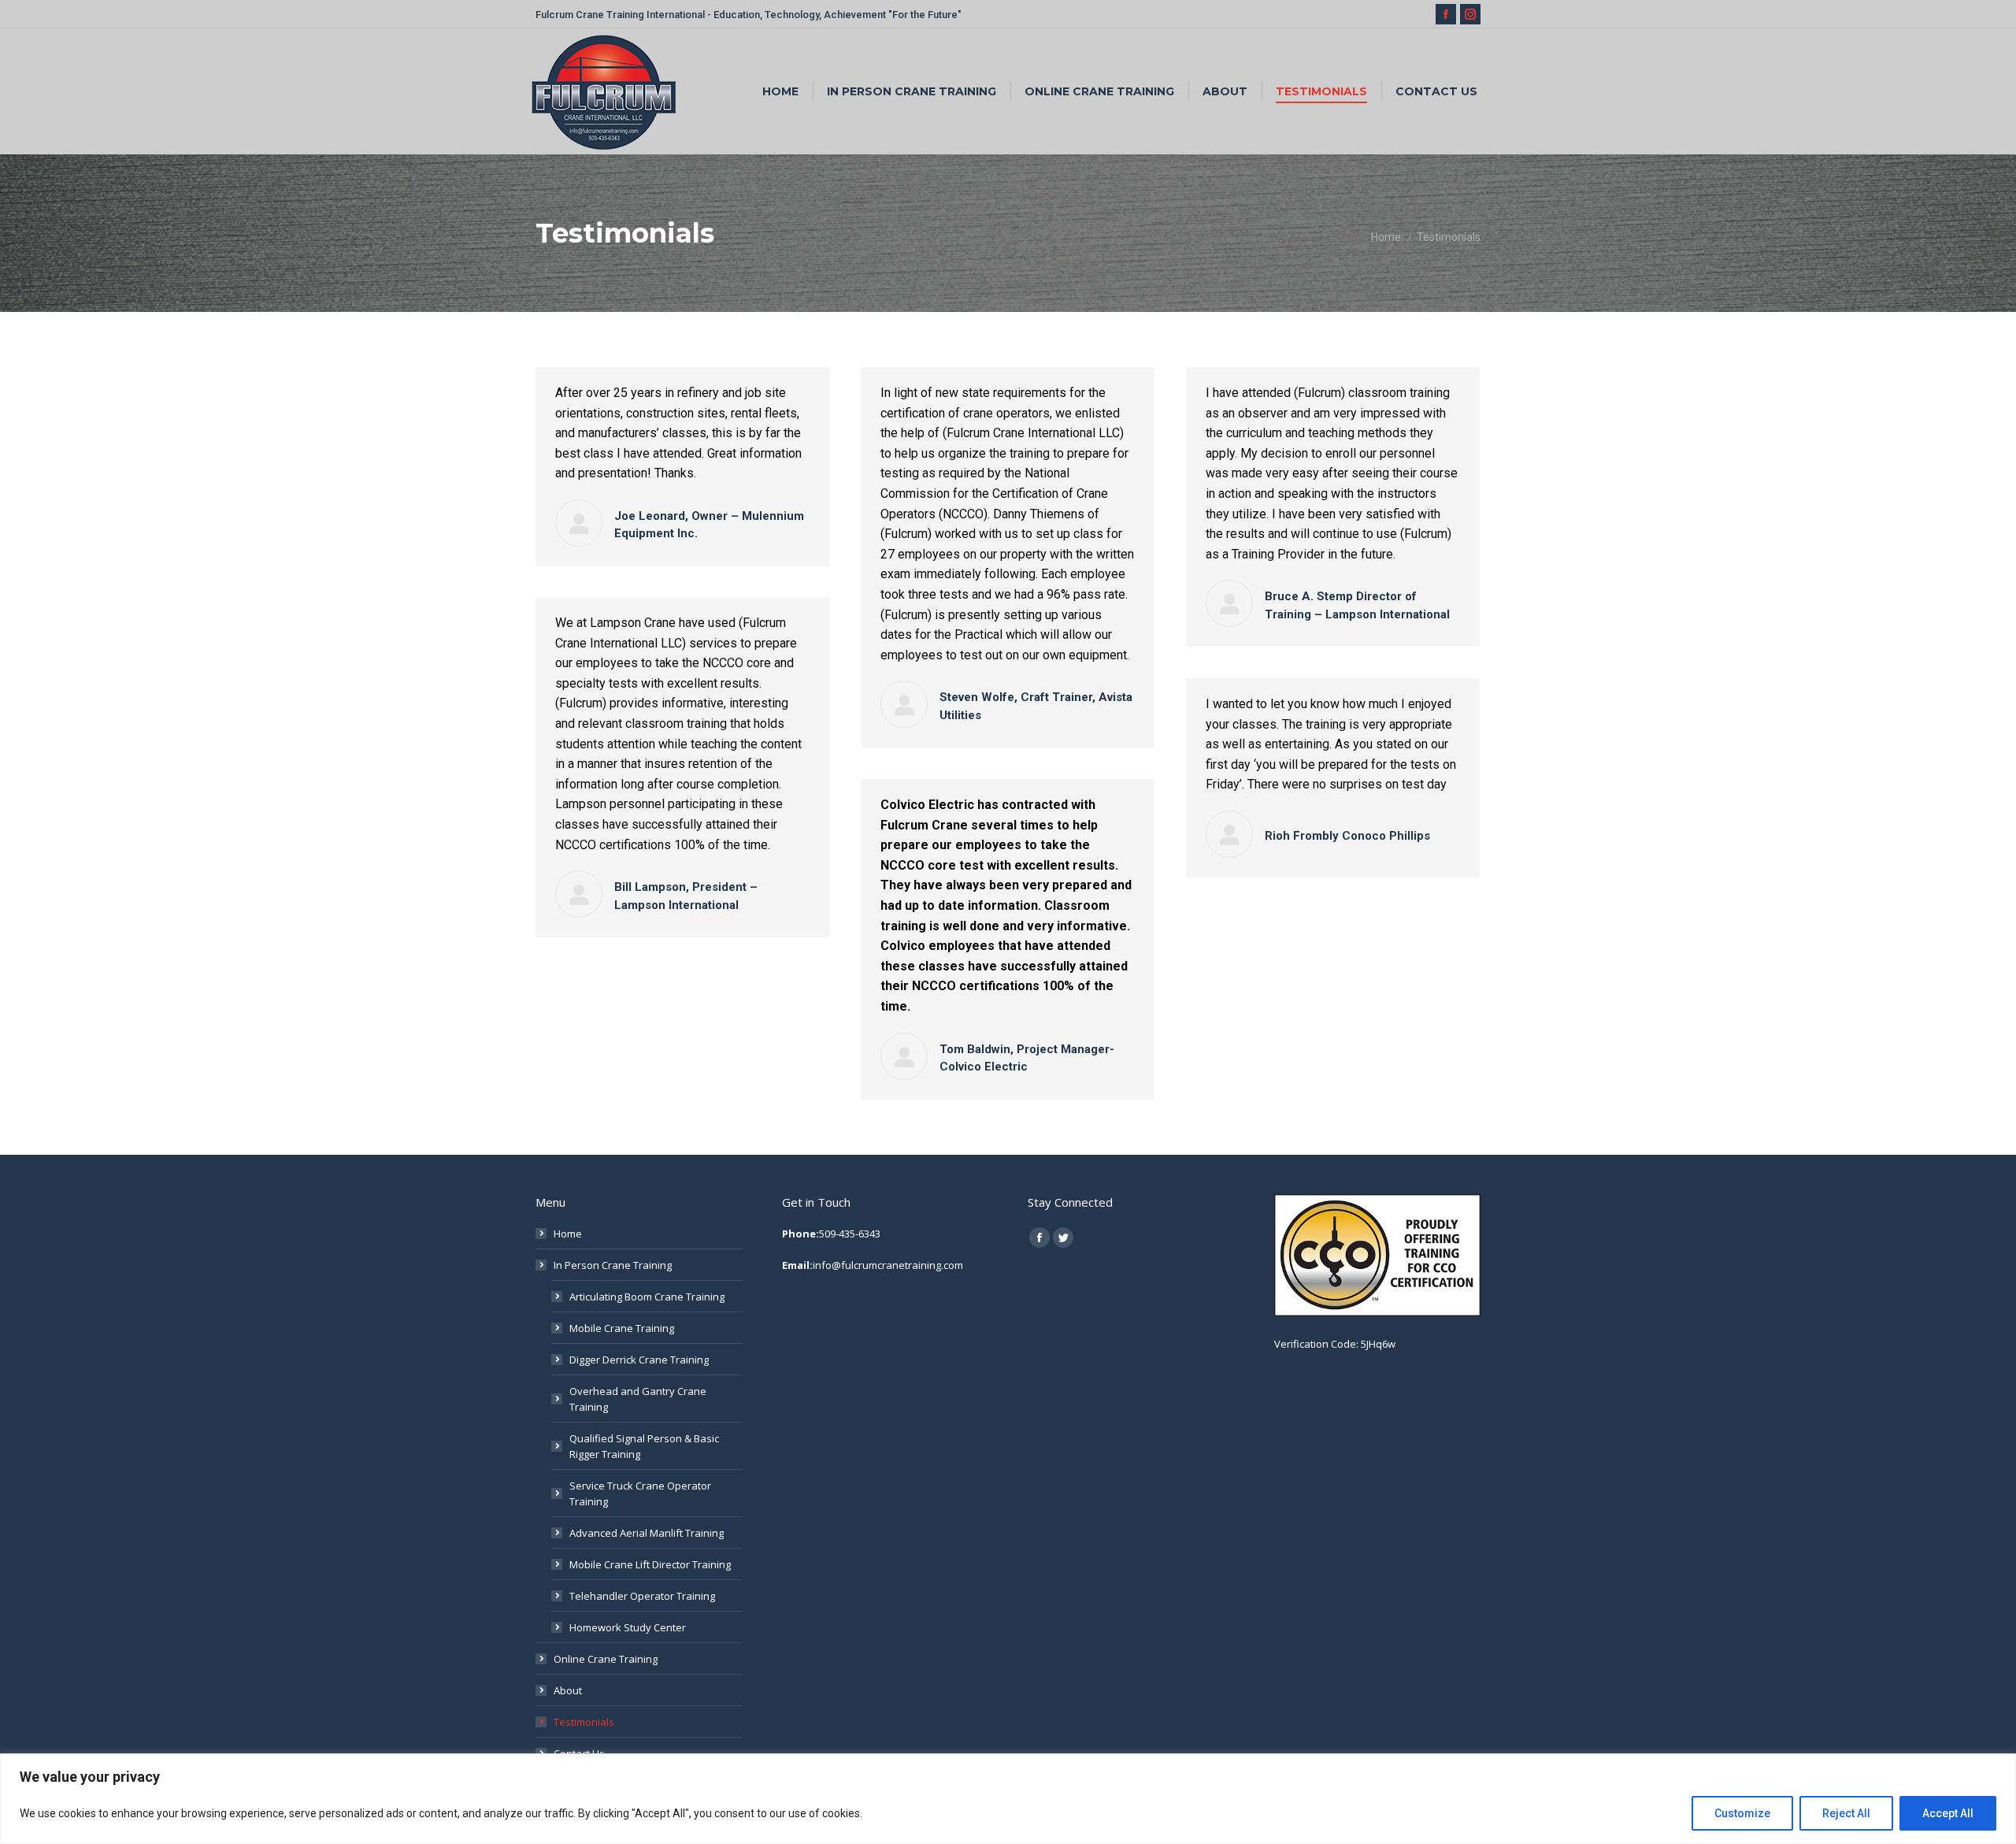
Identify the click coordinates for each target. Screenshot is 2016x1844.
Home (568, 1234)
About (568, 1690)
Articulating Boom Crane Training (647, 1297)
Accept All (1948, 1813)
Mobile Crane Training (622, 1328)
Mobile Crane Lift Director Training (650, 1564)
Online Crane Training (606, 1659)
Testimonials (584, 1722)
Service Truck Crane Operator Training (640, 1493)
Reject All (1846, 1813)
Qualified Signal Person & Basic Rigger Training (644, 1446)
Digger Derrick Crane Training (639, 1360)
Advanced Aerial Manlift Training (647, 1533)
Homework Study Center (628, 1627)
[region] (1008, 1799)
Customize (1742, 1813)
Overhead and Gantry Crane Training (638, 1399)
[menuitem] (780, 91)
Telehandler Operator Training (642, 1596)
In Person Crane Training (613, 1265)
